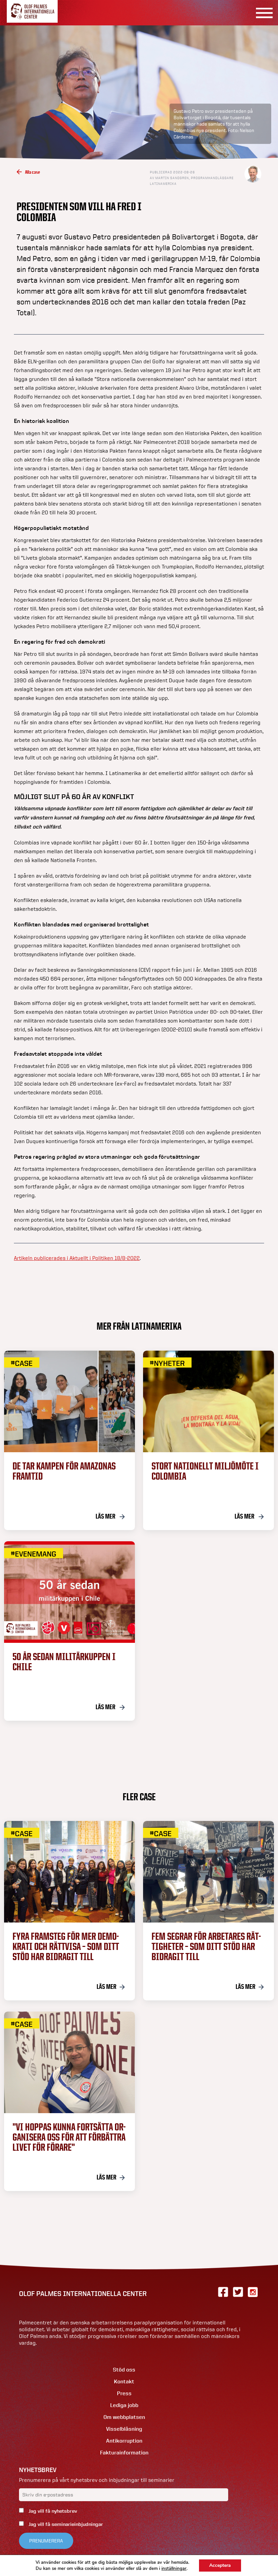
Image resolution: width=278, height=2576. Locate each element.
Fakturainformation (124, 2453)
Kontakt (124, 2381)
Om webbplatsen (124, 2417)
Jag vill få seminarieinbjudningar (65, 2524)
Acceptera (220, 2565)
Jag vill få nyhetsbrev (52, 2511)
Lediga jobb (124, 2405)
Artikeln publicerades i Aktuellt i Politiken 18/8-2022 (77, 1258)
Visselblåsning (124, 2429)
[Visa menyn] (262, 13)
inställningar (174, 2569)
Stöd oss (124, 2370)
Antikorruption (124, 2441)
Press (124, 2393)
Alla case (33, 172)
